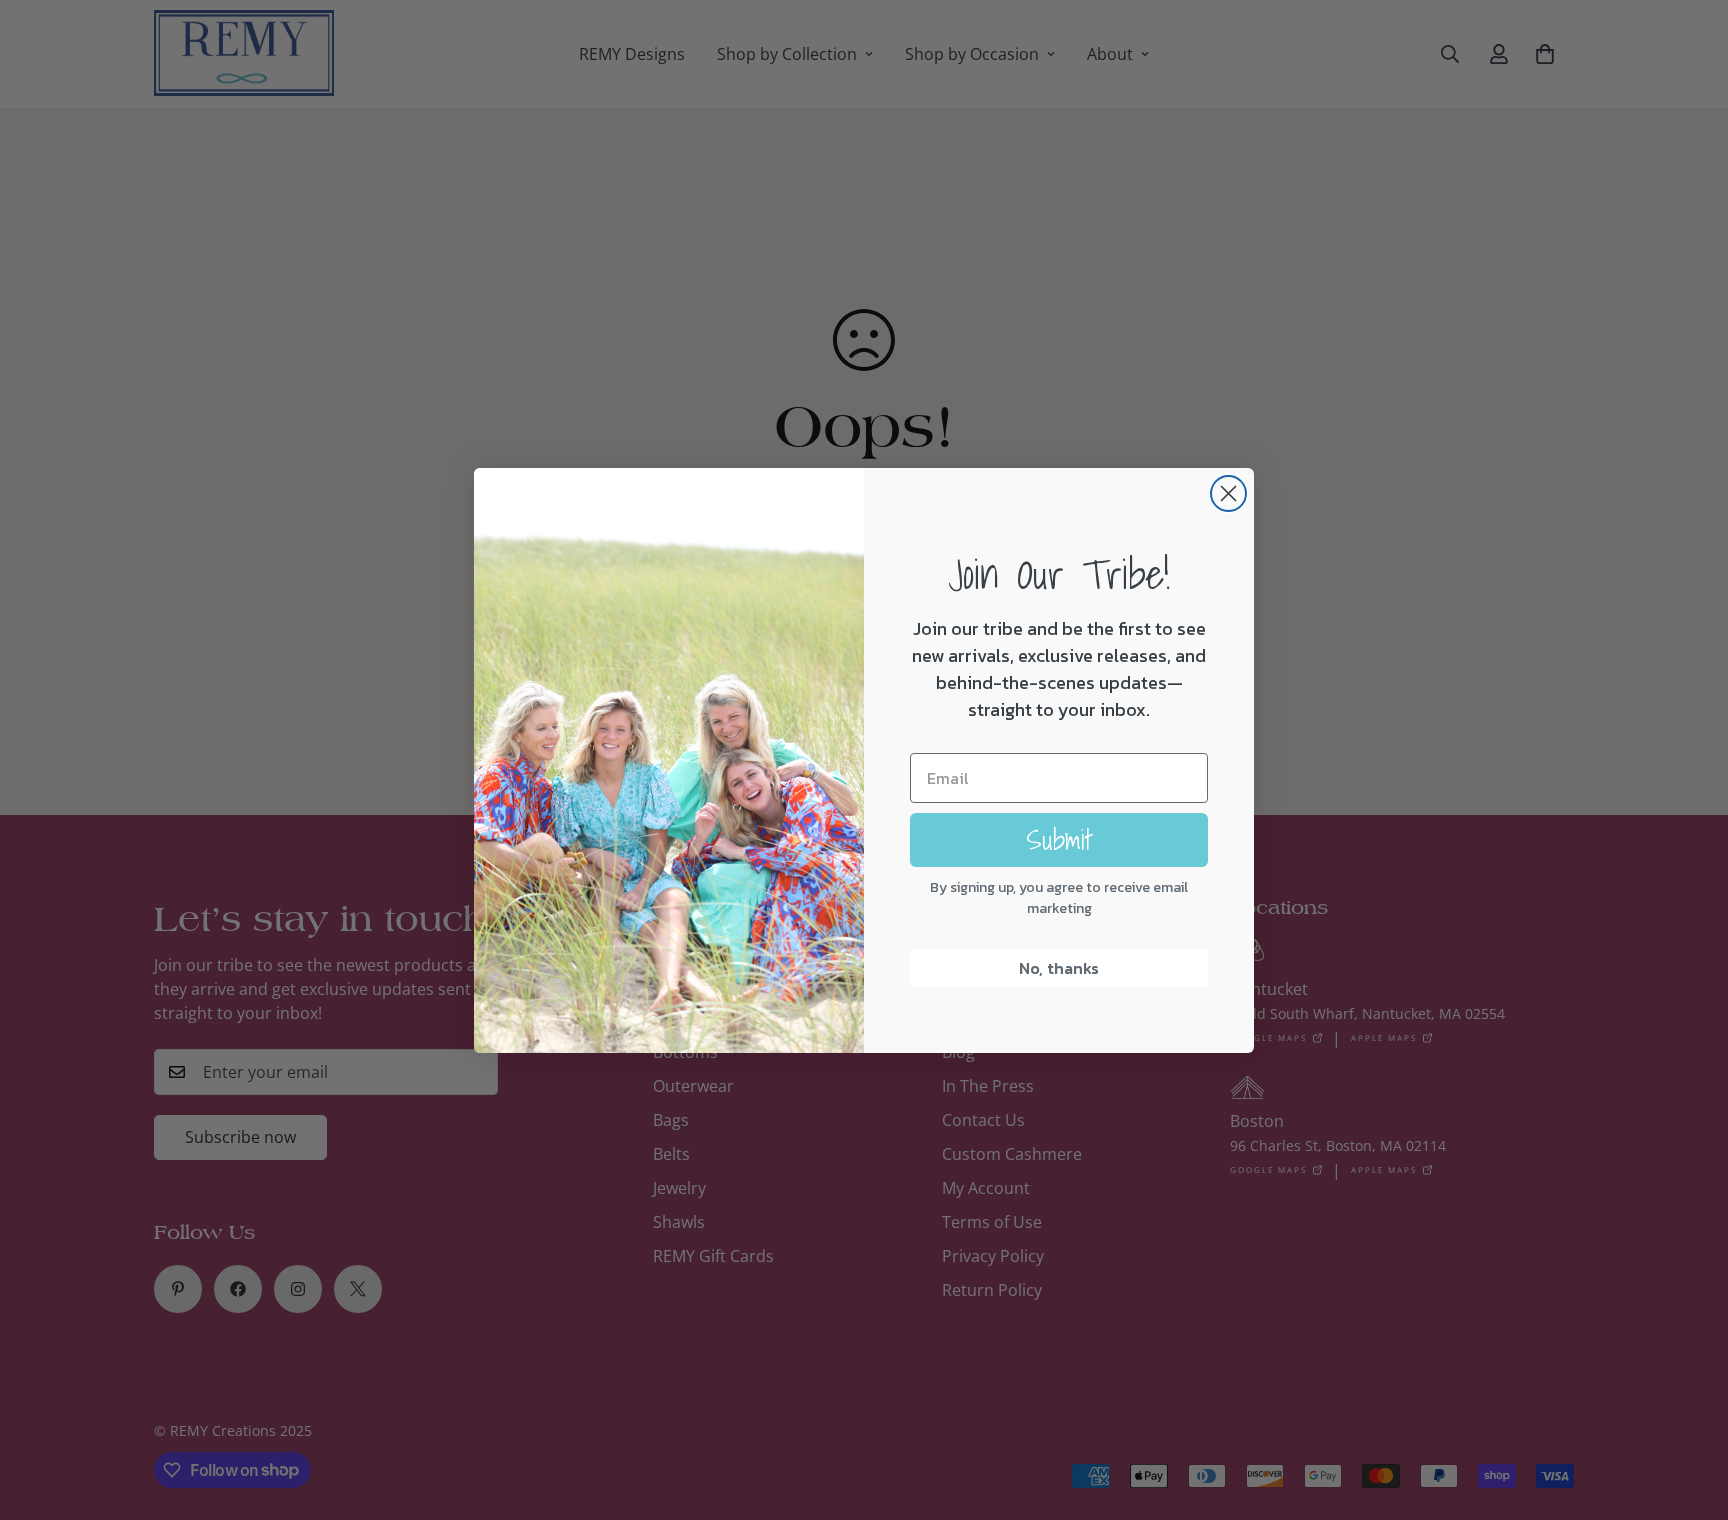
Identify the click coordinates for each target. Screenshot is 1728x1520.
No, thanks (1059, 968)
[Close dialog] (1228, 493)
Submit (1059, 839)
